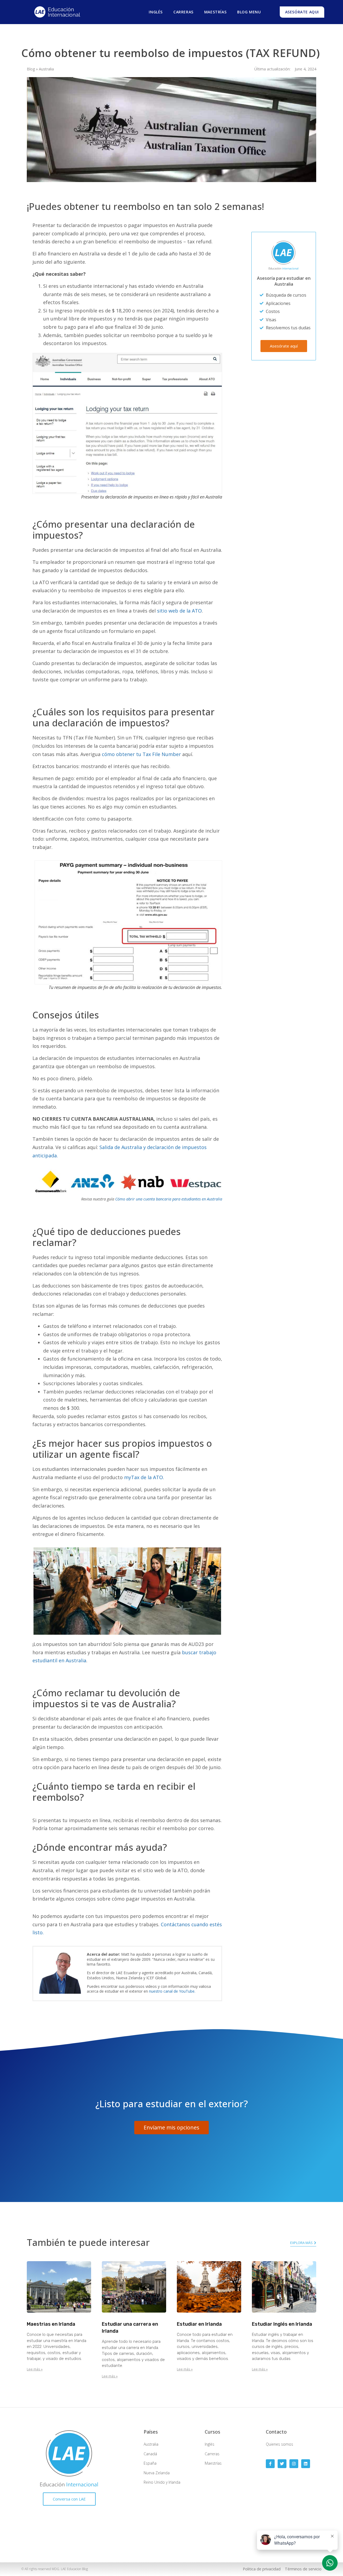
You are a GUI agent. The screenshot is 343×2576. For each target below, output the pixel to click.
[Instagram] (294, 2464)
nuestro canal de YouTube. (172, 1991)
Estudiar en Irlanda (199, 2324)
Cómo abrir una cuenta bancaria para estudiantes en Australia (169, 1199)
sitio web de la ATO (179, 611)
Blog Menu (249, 12)
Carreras (183, 12)
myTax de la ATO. (144, 1477)
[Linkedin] (306, 2464)
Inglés (156, 12)
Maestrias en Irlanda (51, 2324)
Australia (46, 69)
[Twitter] (282, 2464)
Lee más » (35, 2369)
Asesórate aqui (302, 12)
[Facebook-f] (270, 2464)
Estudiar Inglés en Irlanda (282, 2324)
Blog (31, 69)
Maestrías (215, 12)
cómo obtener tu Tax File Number (141, 754)
